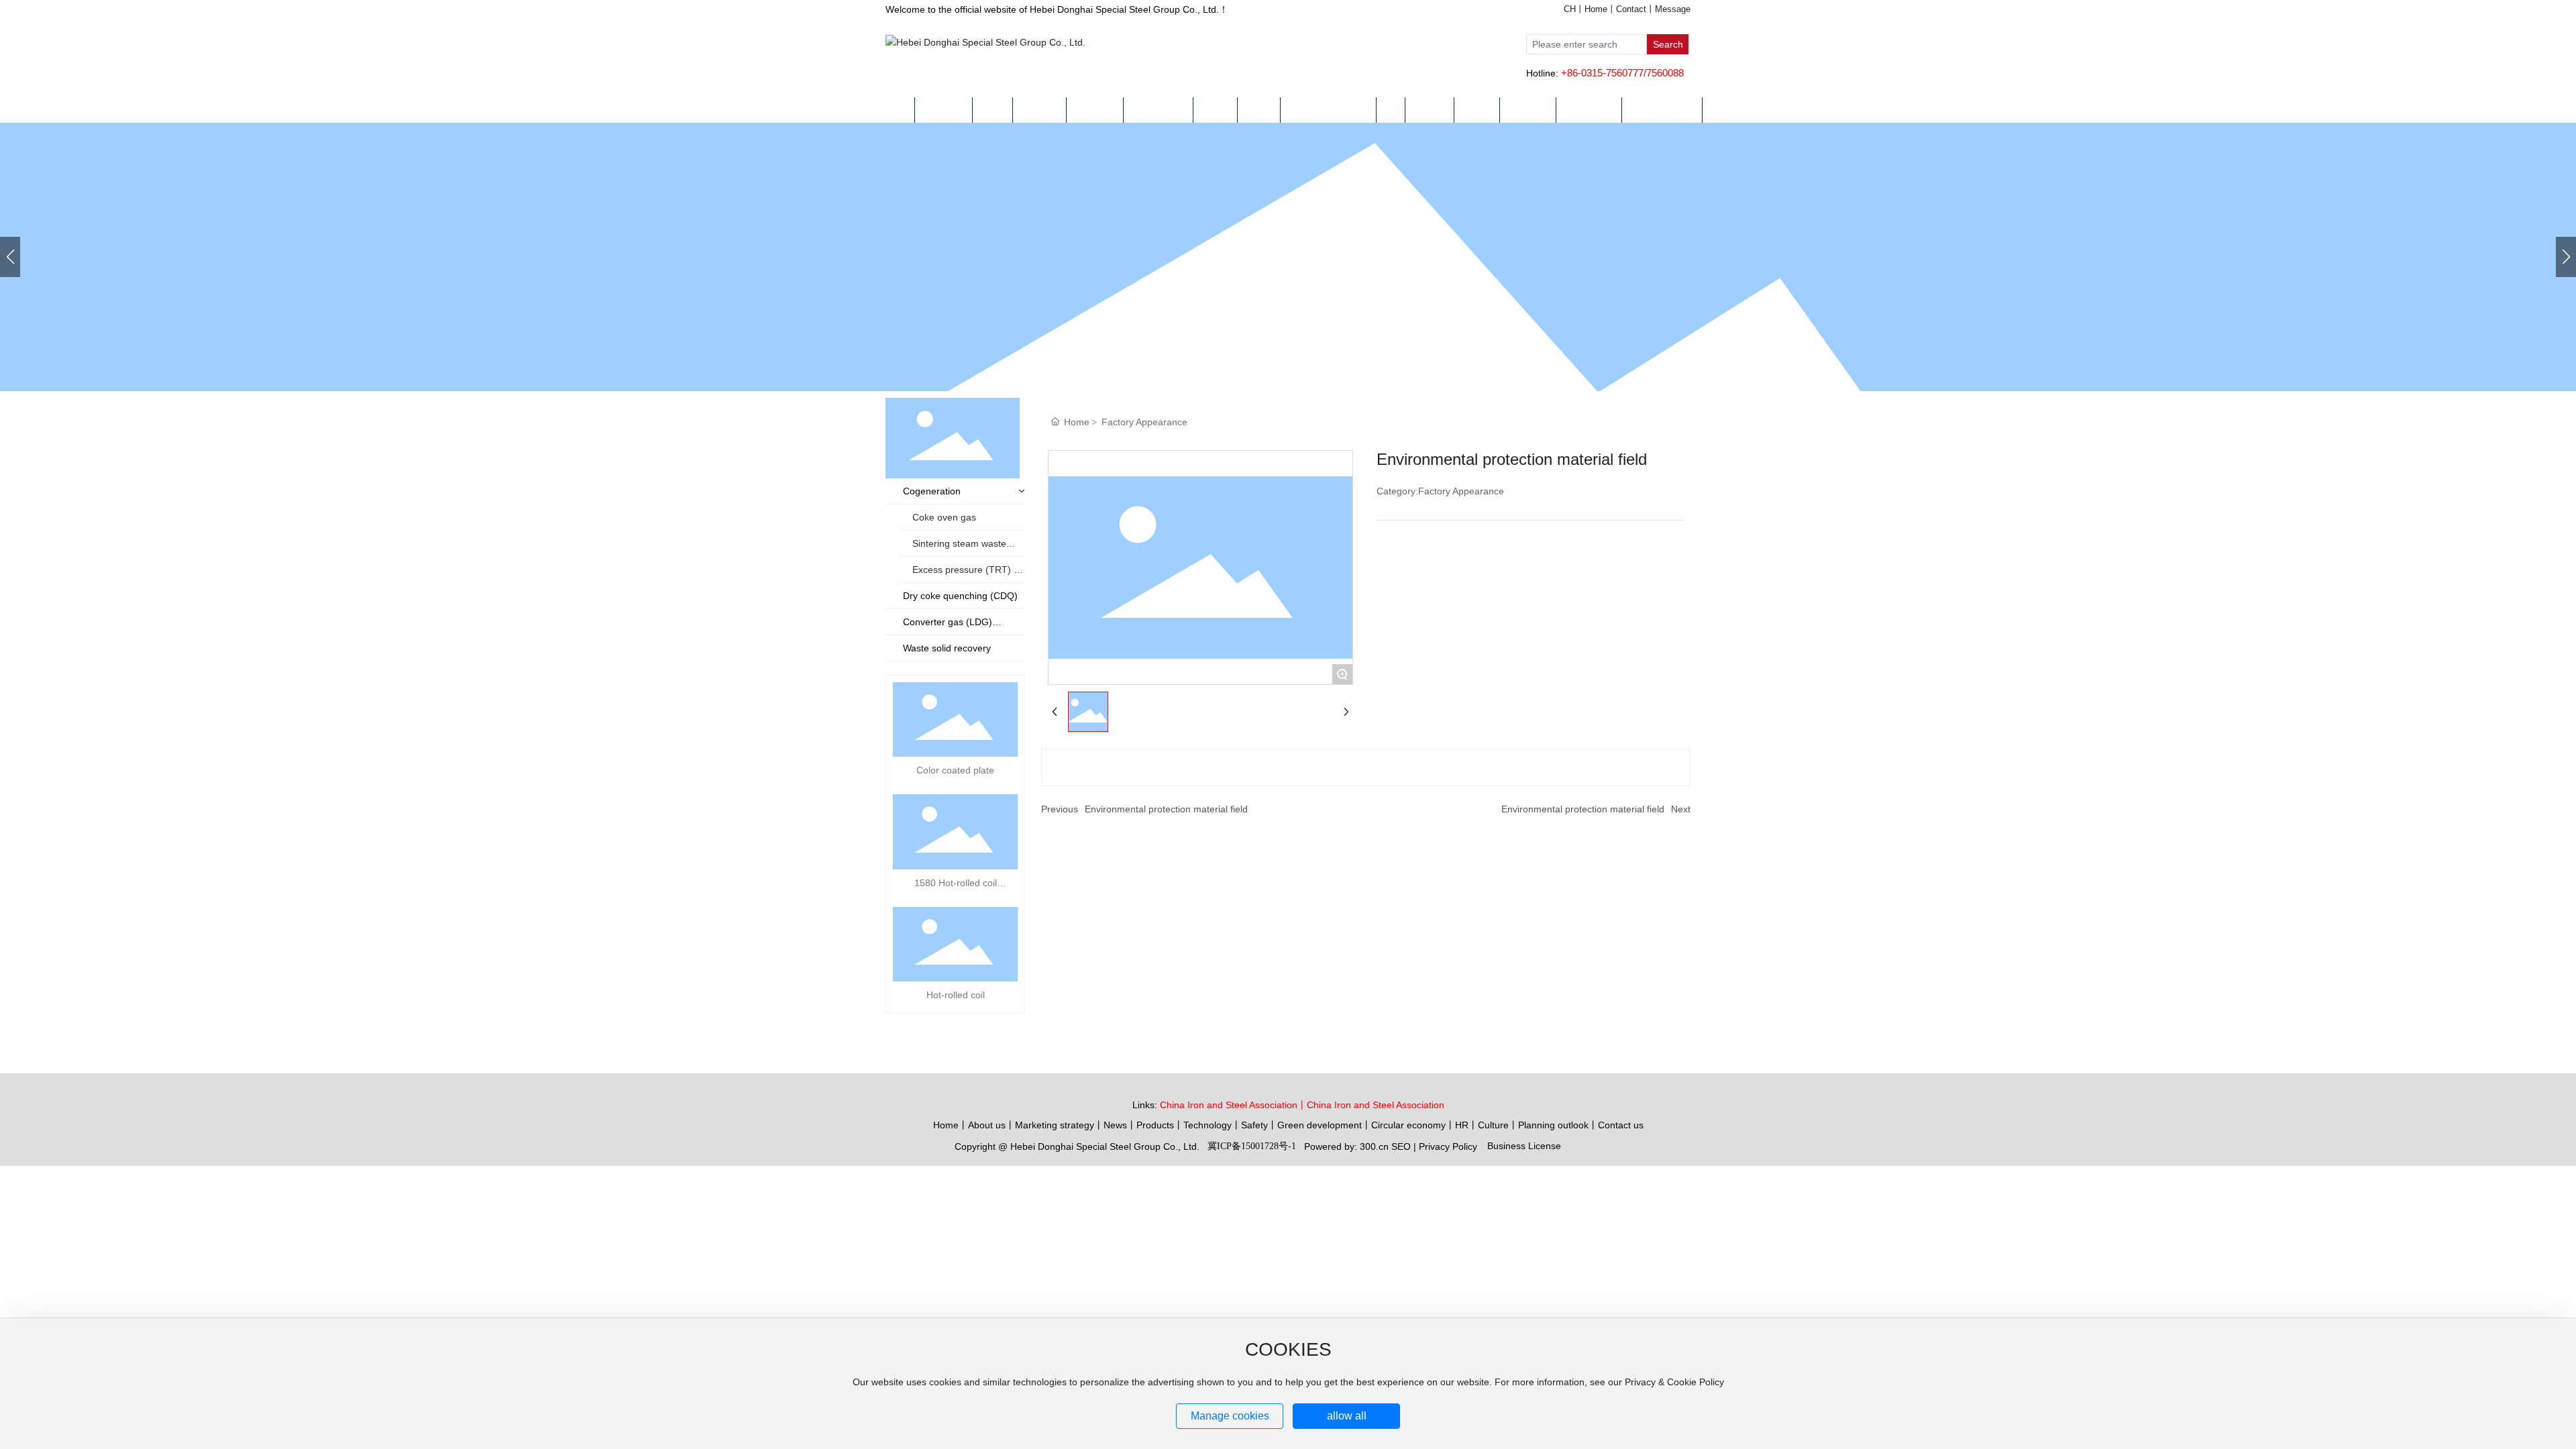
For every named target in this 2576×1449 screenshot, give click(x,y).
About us (987, 1125)
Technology (1207, 1125)
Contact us (1621, 1125)
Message (1673, 9)
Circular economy (1408, 1125)
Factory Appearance (1144, 422)
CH (1570, 9)
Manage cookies (1230, 1416)
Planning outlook (1553, 1125)
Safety (1254, 1125)
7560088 (1665, 73)
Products (1155, 1125)
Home (1596, 9)
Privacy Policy (1448, 1146)
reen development (1323, 1125)
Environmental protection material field (1166, 809)
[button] (2566, 257)
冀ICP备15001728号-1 (1252, 1146)
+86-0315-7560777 (1602, 73)
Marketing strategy (1055, 1125)
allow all (1347, 1416)
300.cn (1374, 1146)
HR (1462, 1125)
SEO (1401, 1146)
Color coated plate (955, 770)
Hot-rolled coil (956, 995)
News (1115, 1125)
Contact (1631, 9)
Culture (1493, 1125)
